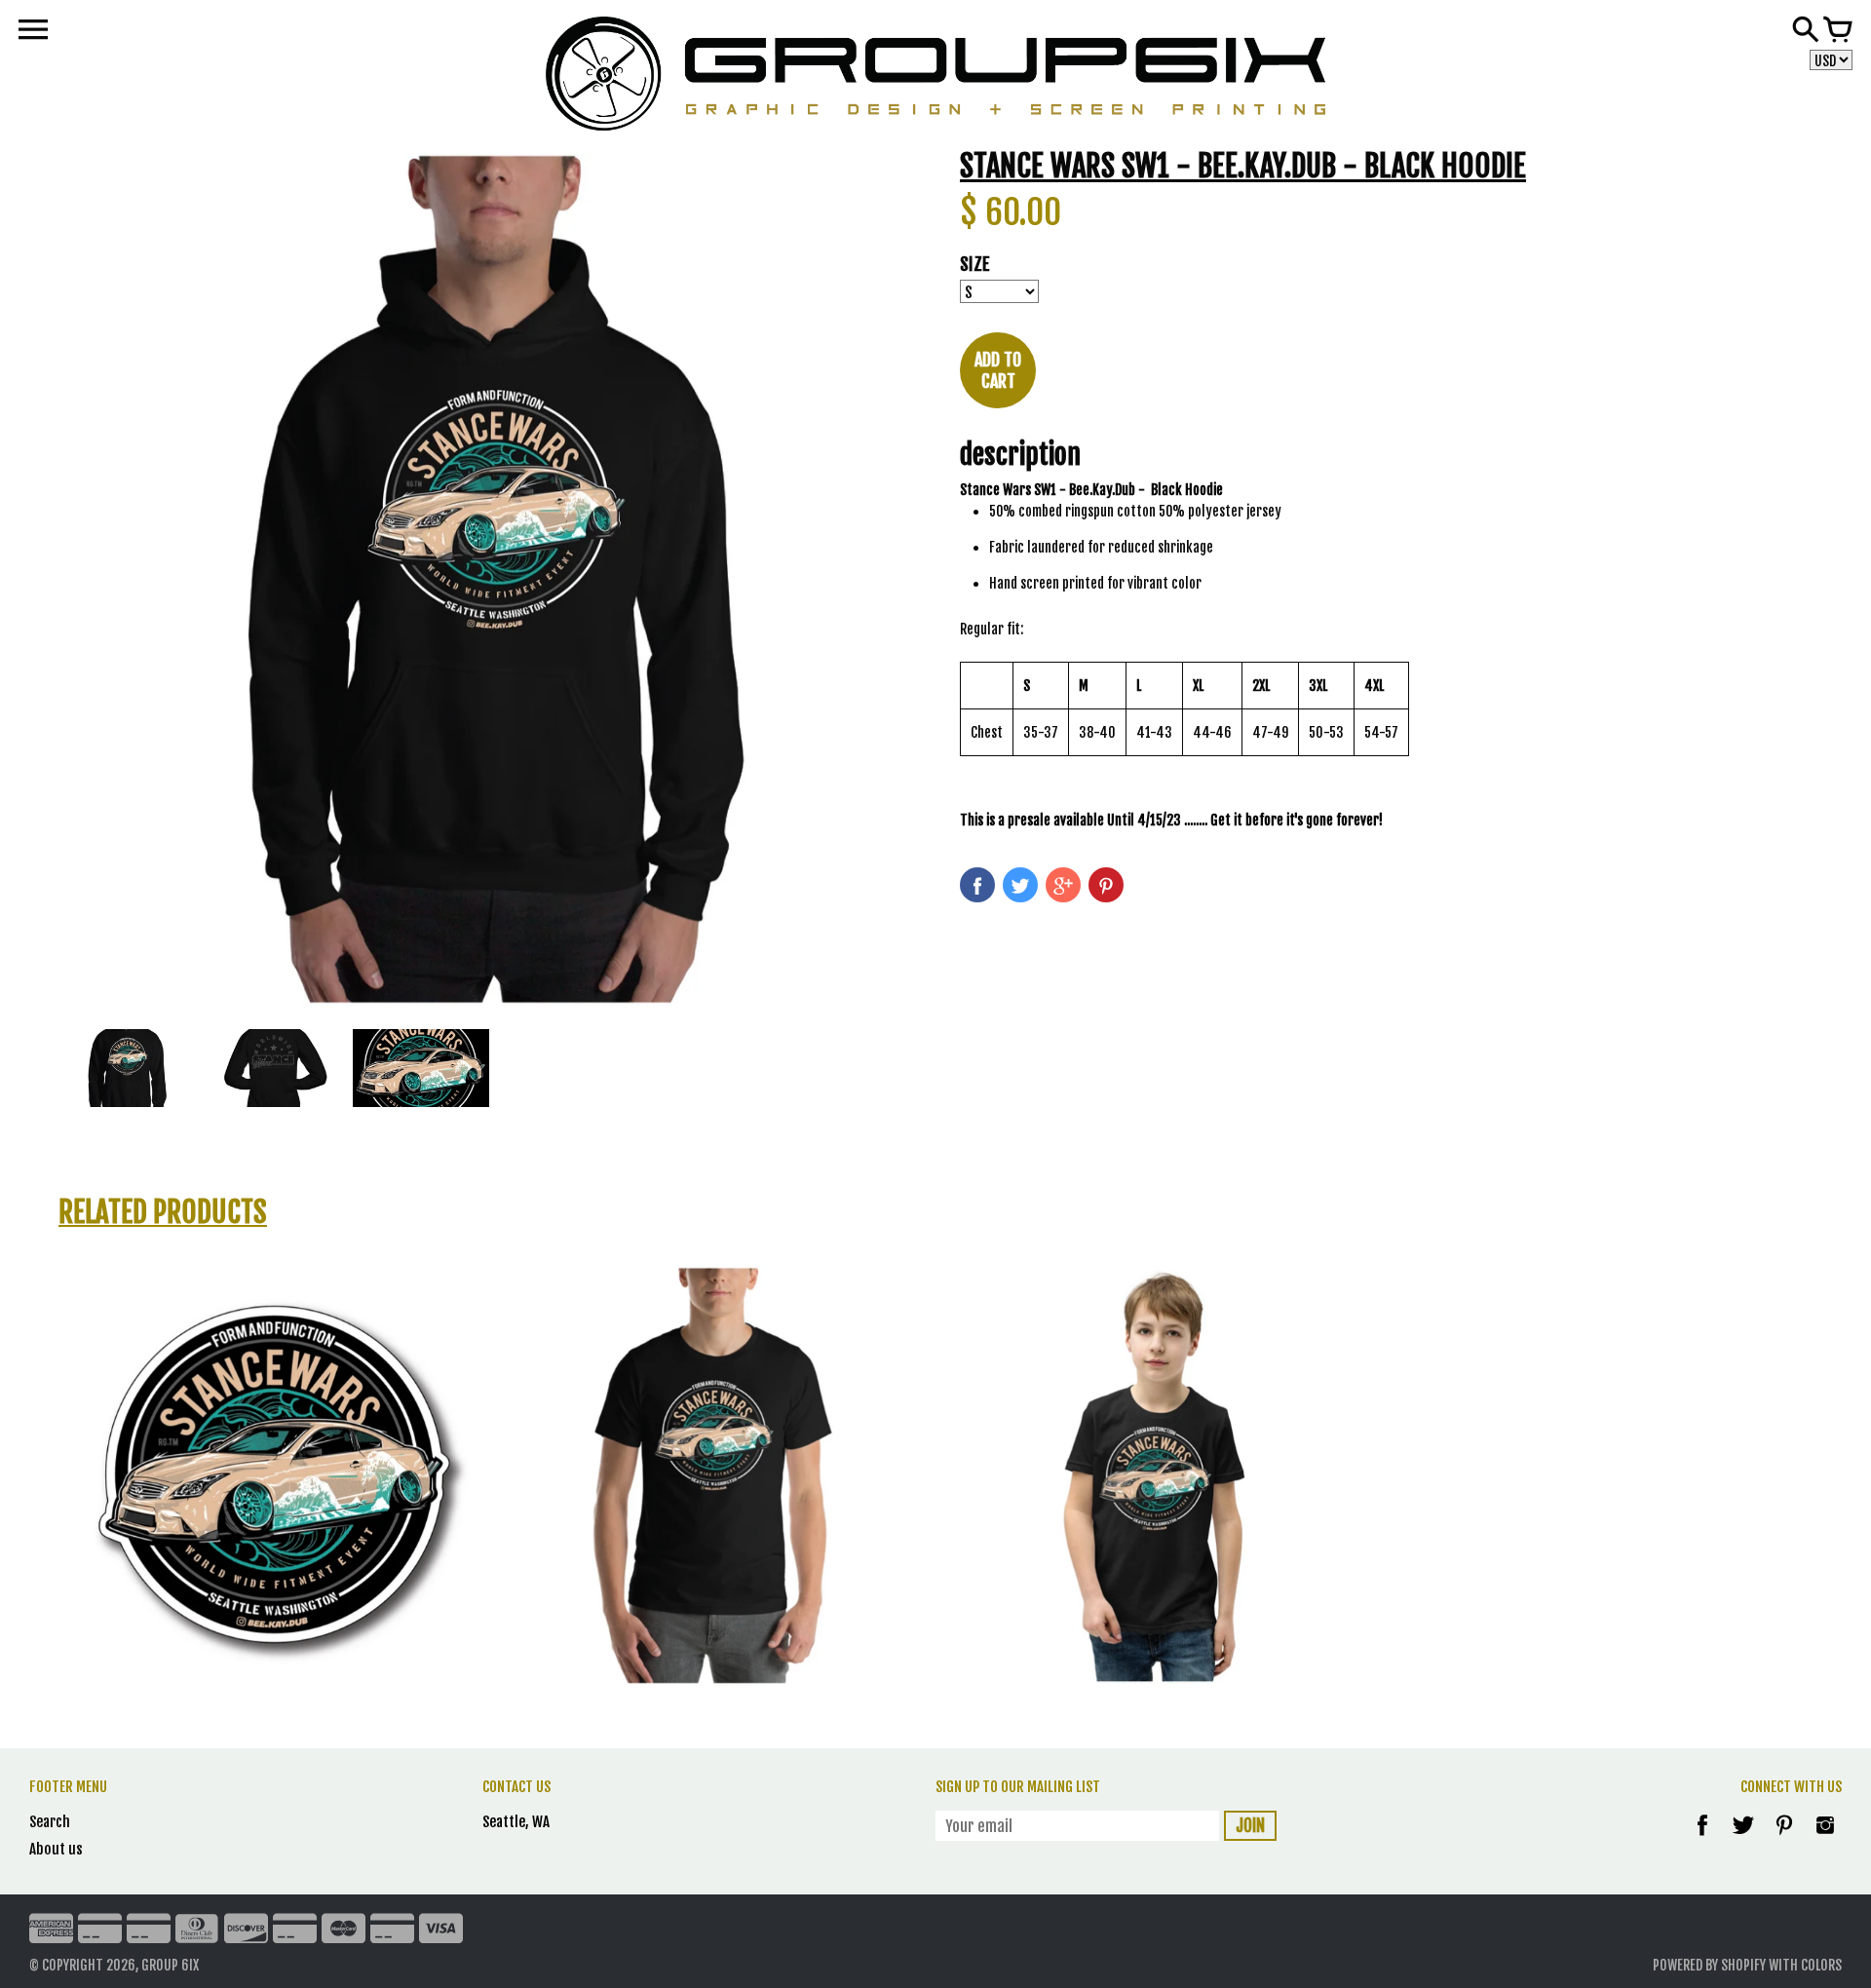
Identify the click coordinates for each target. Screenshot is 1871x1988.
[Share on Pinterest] (1106, 885)
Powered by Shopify (1709, 1965)
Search (50, 1822)
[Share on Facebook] (977, 885)
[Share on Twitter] (1020, 885)
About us (56, 1849)
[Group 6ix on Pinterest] (1786, 1838)
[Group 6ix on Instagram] (1825, 1838)
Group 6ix (170, 1965)
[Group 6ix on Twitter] (1745, 1838)
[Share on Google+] (1063, 885)
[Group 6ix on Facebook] (1702, 1838)
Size (975, 264)
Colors (1821, 1965)
